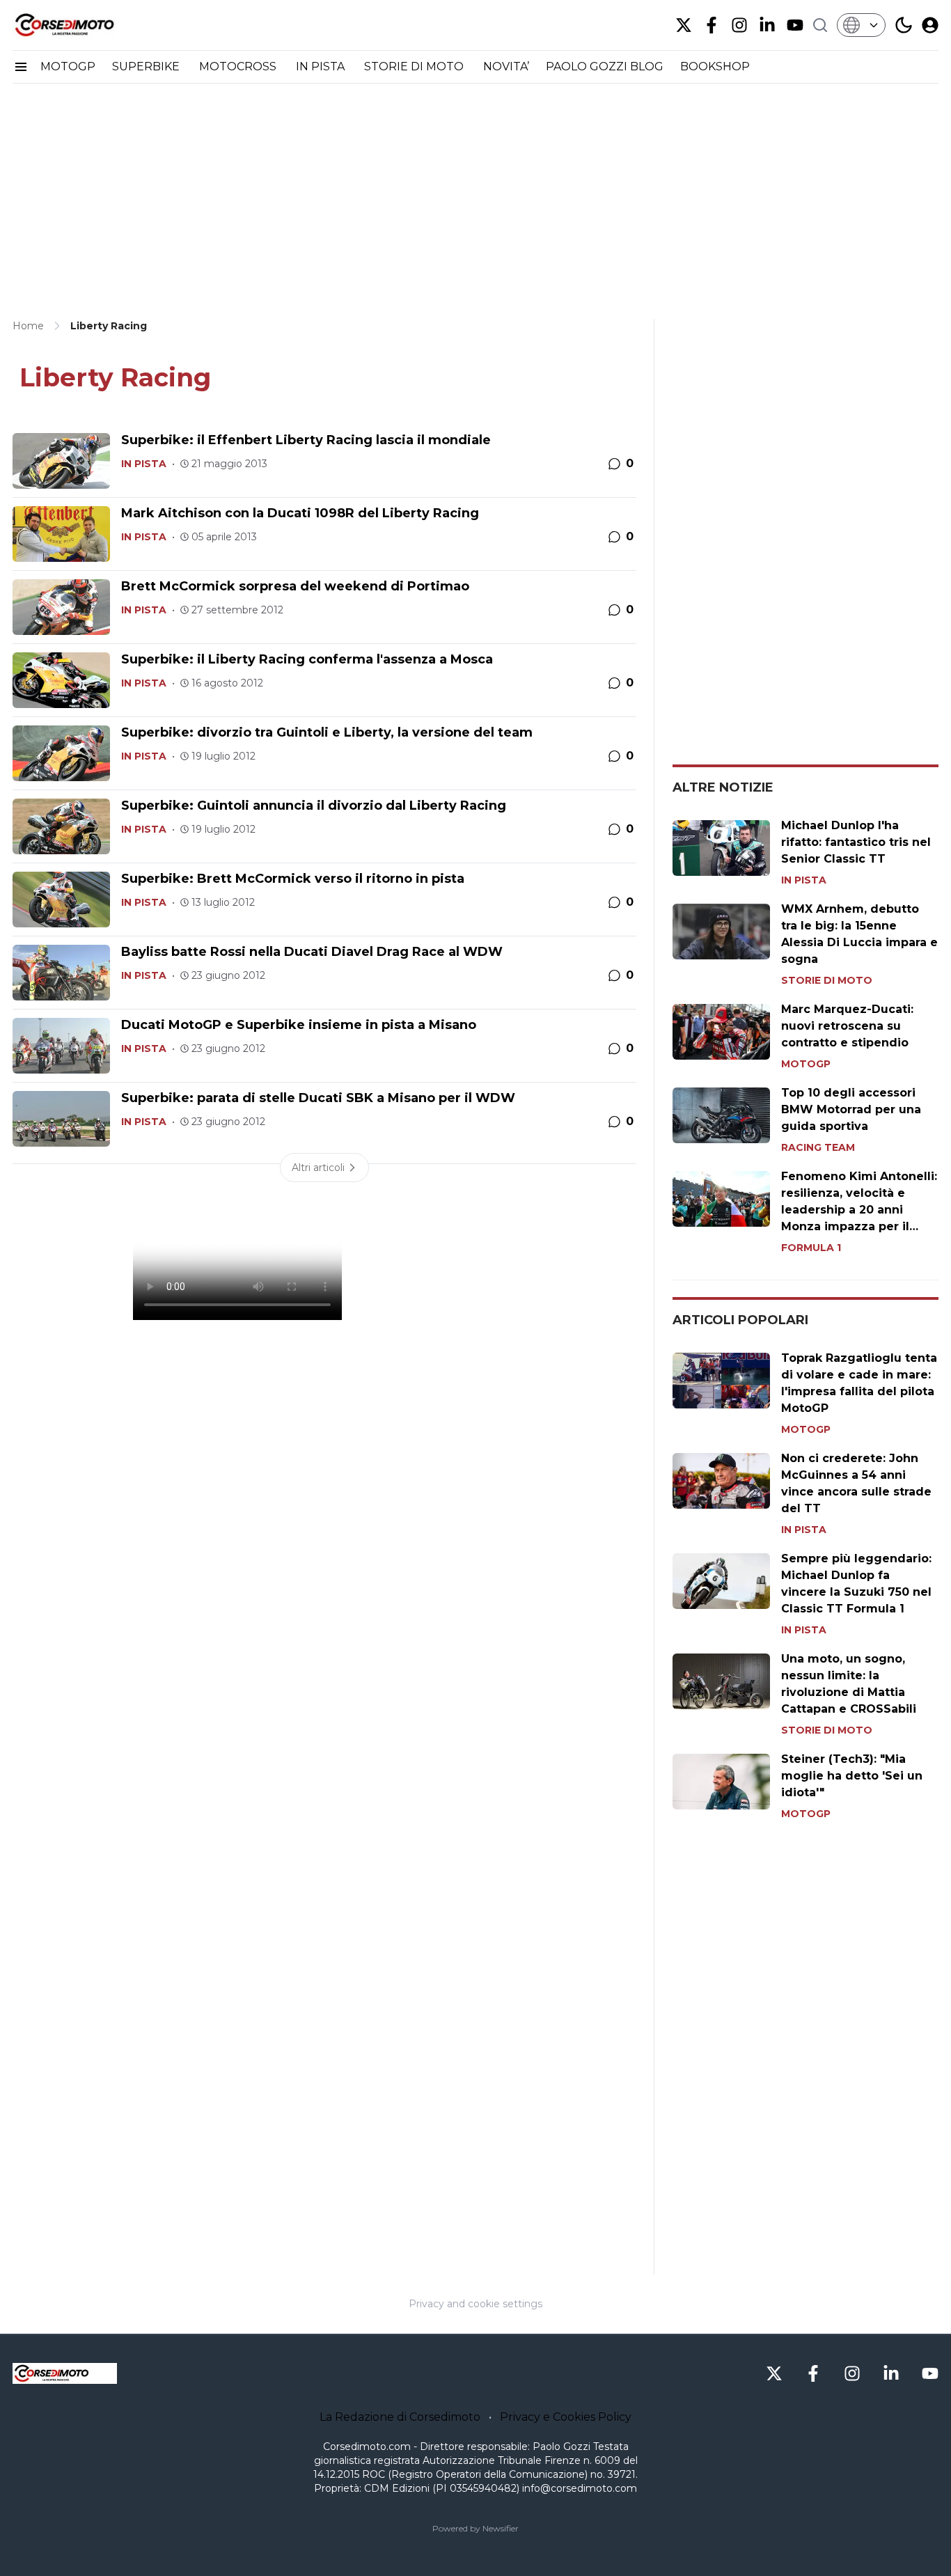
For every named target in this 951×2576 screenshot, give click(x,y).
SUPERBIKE (147, 66)
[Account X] (684, 25)
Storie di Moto (827, 980)
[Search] (820, 25)
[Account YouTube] (795, 25)
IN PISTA (322, 66)
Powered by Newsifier (475, 2528)
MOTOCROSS (239, 66)
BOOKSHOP (715, 66)
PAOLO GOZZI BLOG (605, 66)
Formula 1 (811, 1248)
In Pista (144, 464)
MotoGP (806, 1064)
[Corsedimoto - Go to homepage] (65, 2373)
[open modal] (930, 25)
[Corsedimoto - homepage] (82, 25)
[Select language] (861, 25)
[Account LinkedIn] (767, 25)
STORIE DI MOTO (415, 66)
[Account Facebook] (712, 25)
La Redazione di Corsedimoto (400, 2417)
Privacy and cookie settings (475, 2304)
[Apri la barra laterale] (21, 67)
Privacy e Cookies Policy (566, 2417)
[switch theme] (904, 25)
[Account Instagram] (739, 25)
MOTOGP (68, 66)
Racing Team (818, 1147)
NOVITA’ (506, 66)
